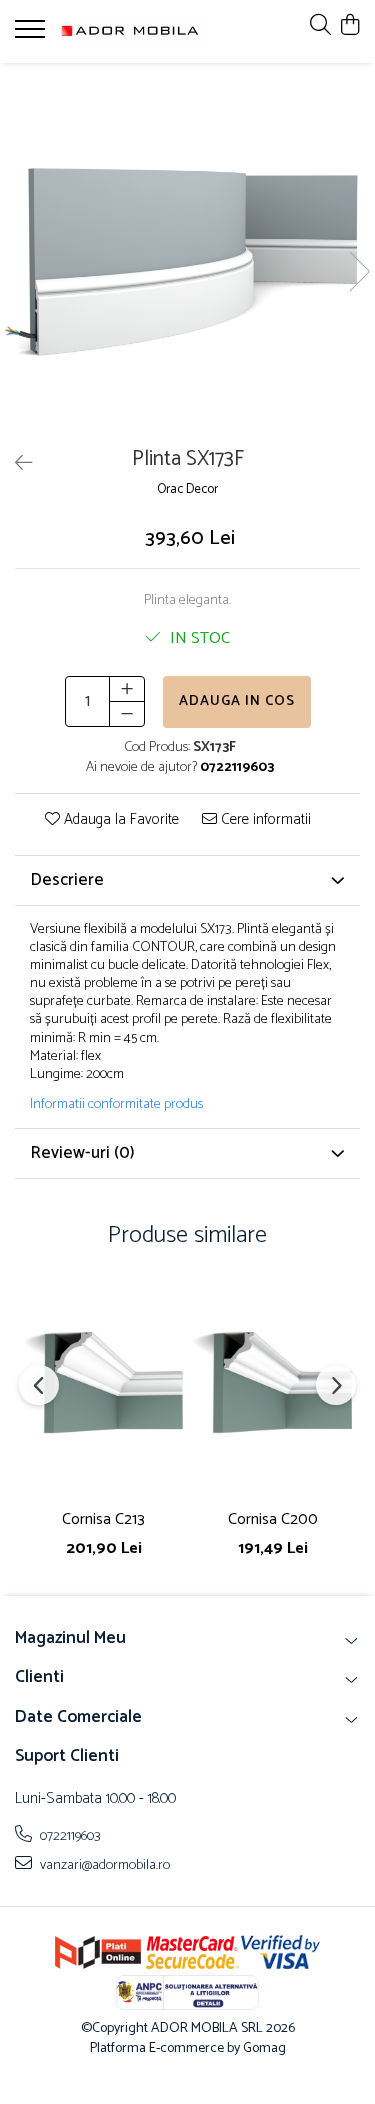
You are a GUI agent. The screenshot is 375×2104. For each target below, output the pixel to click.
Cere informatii (264, 820)
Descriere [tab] (67, 880)
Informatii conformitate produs (116, 1105)
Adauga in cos (237, 701)
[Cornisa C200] (272, 1384)
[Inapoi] (15, 464)
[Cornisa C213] (103, 1384)
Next (359, 271)
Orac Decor (187, 490)
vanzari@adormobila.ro (103, 1865)
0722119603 (69, 1836)
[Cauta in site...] (320, 26)
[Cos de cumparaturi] (349, 26)
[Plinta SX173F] (187, 250)
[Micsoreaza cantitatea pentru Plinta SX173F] (127, 714)
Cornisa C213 (103, 1519)
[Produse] (32, 35)
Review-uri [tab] (82, 1153)
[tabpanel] (187, 250)
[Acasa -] (132, 31)
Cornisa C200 (273, 1519)
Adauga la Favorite (119, 820)
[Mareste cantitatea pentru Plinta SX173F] (127, 689)
